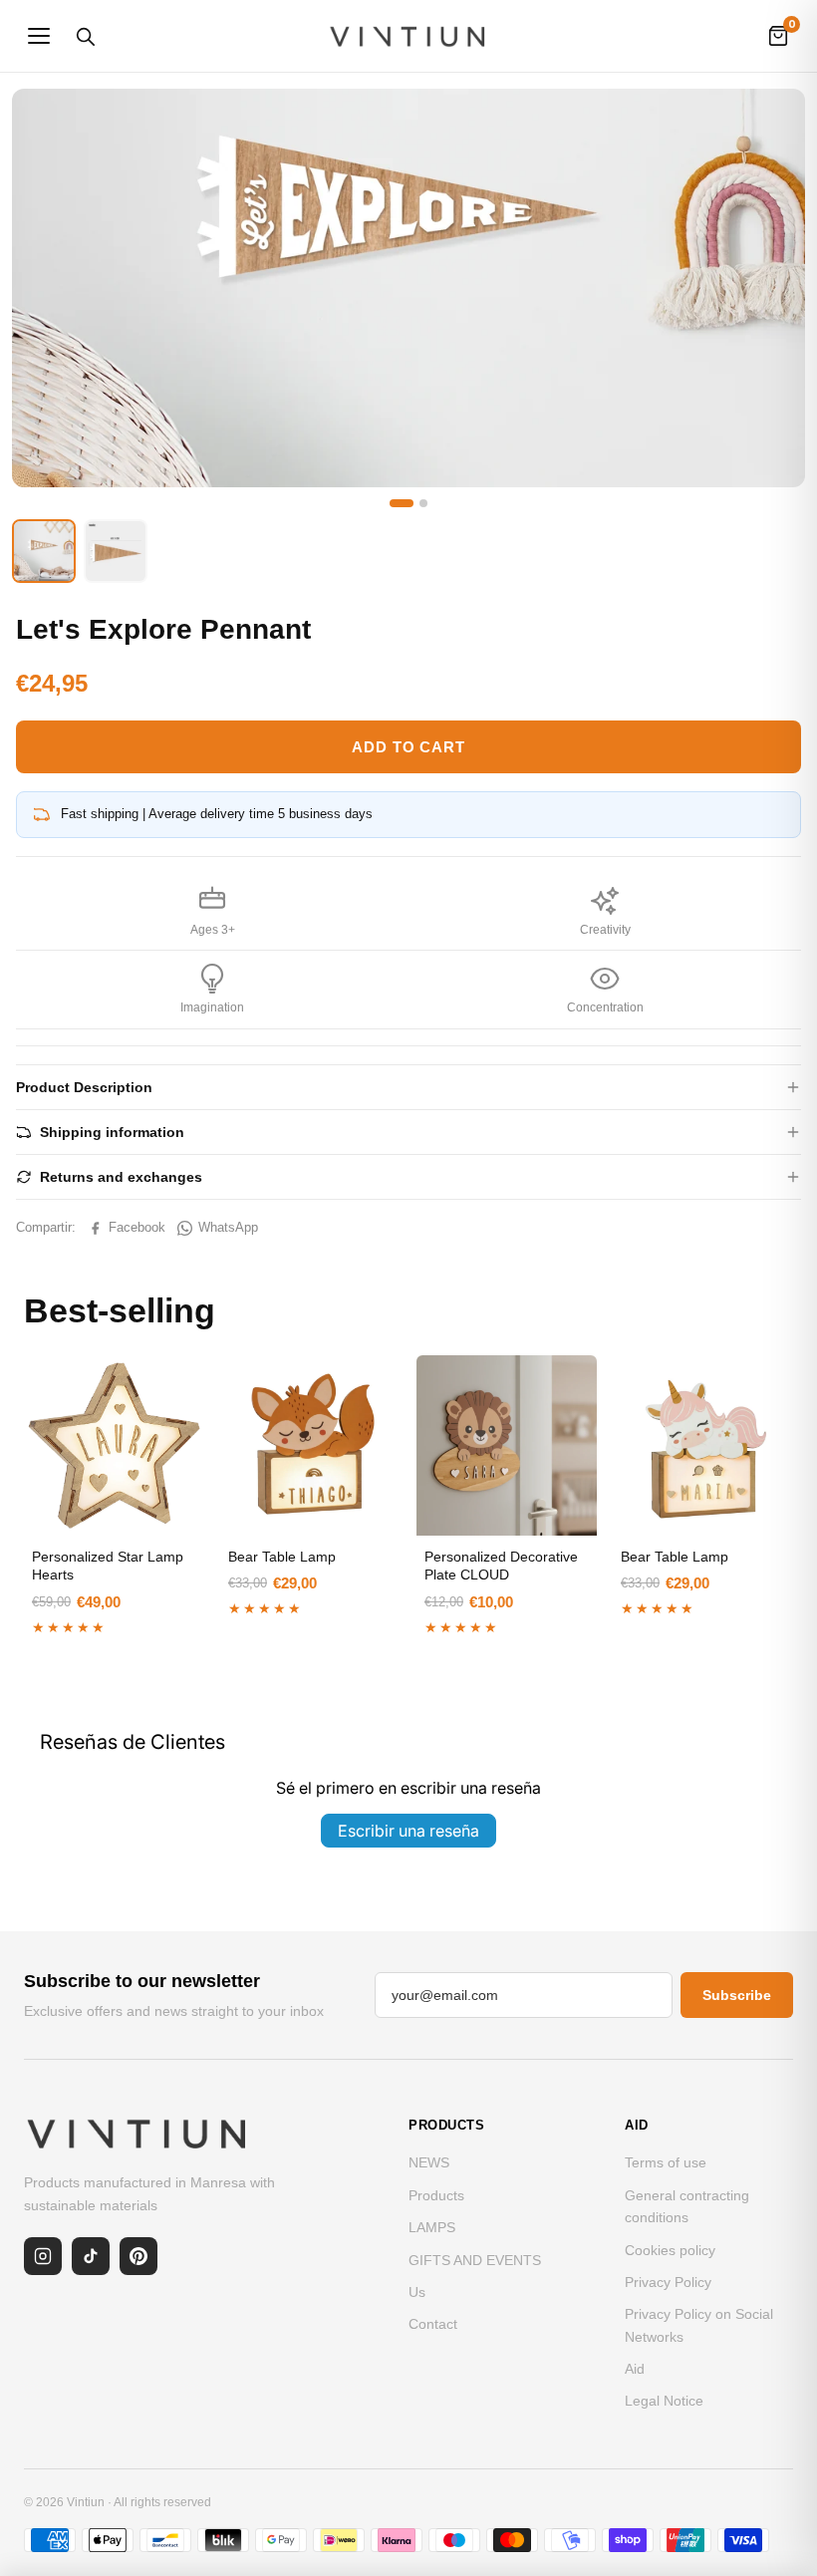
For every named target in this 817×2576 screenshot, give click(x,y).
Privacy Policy (668, 2282)
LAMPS (432, 2227)
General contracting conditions (687, 2206)
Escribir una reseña (408, 1831)
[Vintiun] (408, 36)
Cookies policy (670, 2250)
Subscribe (737, 1995)
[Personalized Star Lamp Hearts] (114, 1445)
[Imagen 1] (402, 503)
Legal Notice (664, 2401)
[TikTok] (91, 2256)
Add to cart (408, 747)
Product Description (84, 1087)
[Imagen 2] (423, 503)
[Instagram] (43, 2256)
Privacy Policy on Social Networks (699, 2325)
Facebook (137, 1227)
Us (417, 2292)
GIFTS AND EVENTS (475, 2260)
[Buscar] (85, 36)
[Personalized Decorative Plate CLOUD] (507, 1445)
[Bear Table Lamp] (310, 1445)
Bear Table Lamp (282, 1557)
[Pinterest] (138, 2256)
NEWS (429, 2162)
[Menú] (39, 36)
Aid (635, 2369)
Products (436, 2195)
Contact (433, 2324)
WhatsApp (228, 1227)
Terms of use (666, 2162)
